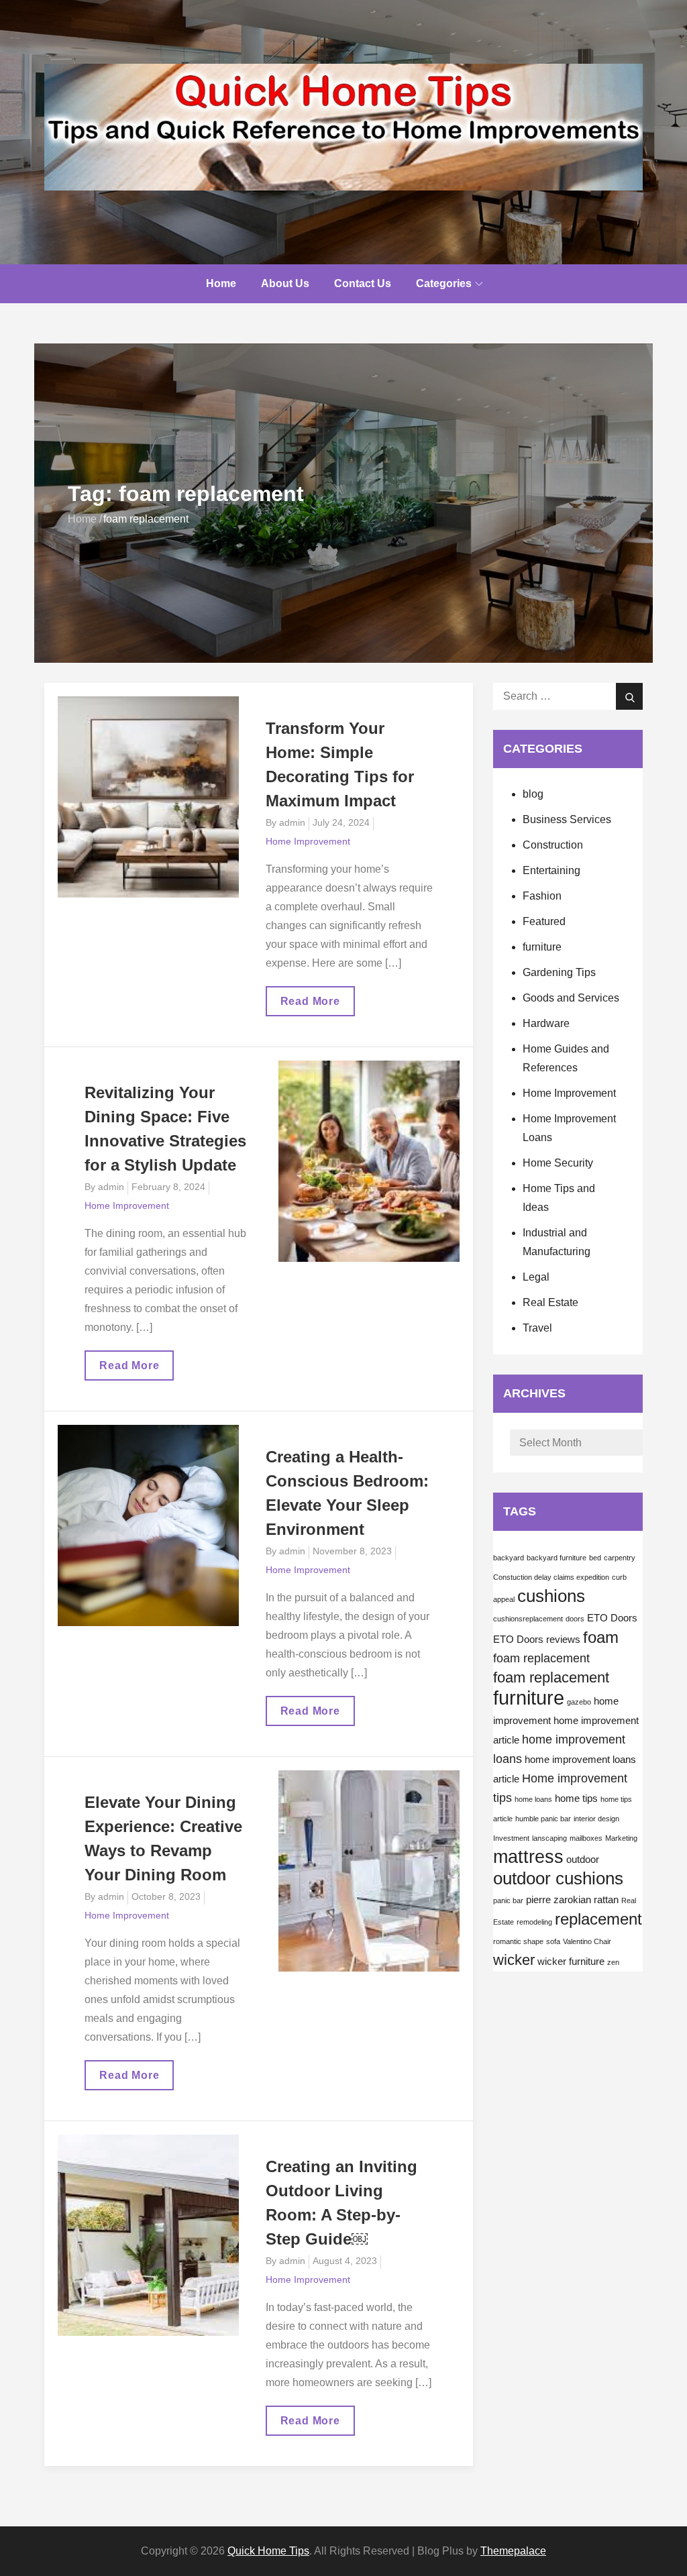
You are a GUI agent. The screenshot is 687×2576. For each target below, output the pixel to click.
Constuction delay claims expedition (551, 1577)
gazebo (579, 1702)
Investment (511, 1838)
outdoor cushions (558, 1878)
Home (221, 283)
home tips (576, 1799)
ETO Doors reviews (537, 1640)
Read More (311, 1006)
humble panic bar (543, 1819)
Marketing (621, 1838)
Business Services (567, 819)
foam (601, 1637)
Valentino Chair (587, 1941)
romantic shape (518, 1941)
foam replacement (541, 1658)
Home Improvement (308, 841)
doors (575, 1619)
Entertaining (551, 870)
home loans (533, 1799)
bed (595, 1558)
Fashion (542, 896)
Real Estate (550, 1302)
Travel (537, 1328)
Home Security (558, 1163)
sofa (553, 1941)
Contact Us (363, 283)
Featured (544, 921)
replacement (598, 1919)
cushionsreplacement (528, 1619)
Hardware (546, 1023)
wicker (514, 1960)
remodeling (534, 1922)
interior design (596, 1819)
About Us (285, 283)
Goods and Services (571, 998)
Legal (536, 1277)
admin (292, 822)
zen (613, 1962)
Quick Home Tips (268, 2551)
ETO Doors (612, 1618)
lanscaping (549, 1838)
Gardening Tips (559, 972)
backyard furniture (557, 1558)
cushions (551, 1596)
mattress (528, 1857)
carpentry (620, 1558)
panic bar (508, 1900)
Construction (553, 845)
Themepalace (513, 2551)
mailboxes (586, 1838)
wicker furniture (571, 1962)
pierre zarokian (559, 1900)
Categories (444, 283)
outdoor (583, 1860)
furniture (542, 947)
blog (533, 794)
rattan (606, 1900)
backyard (509, 1558)
